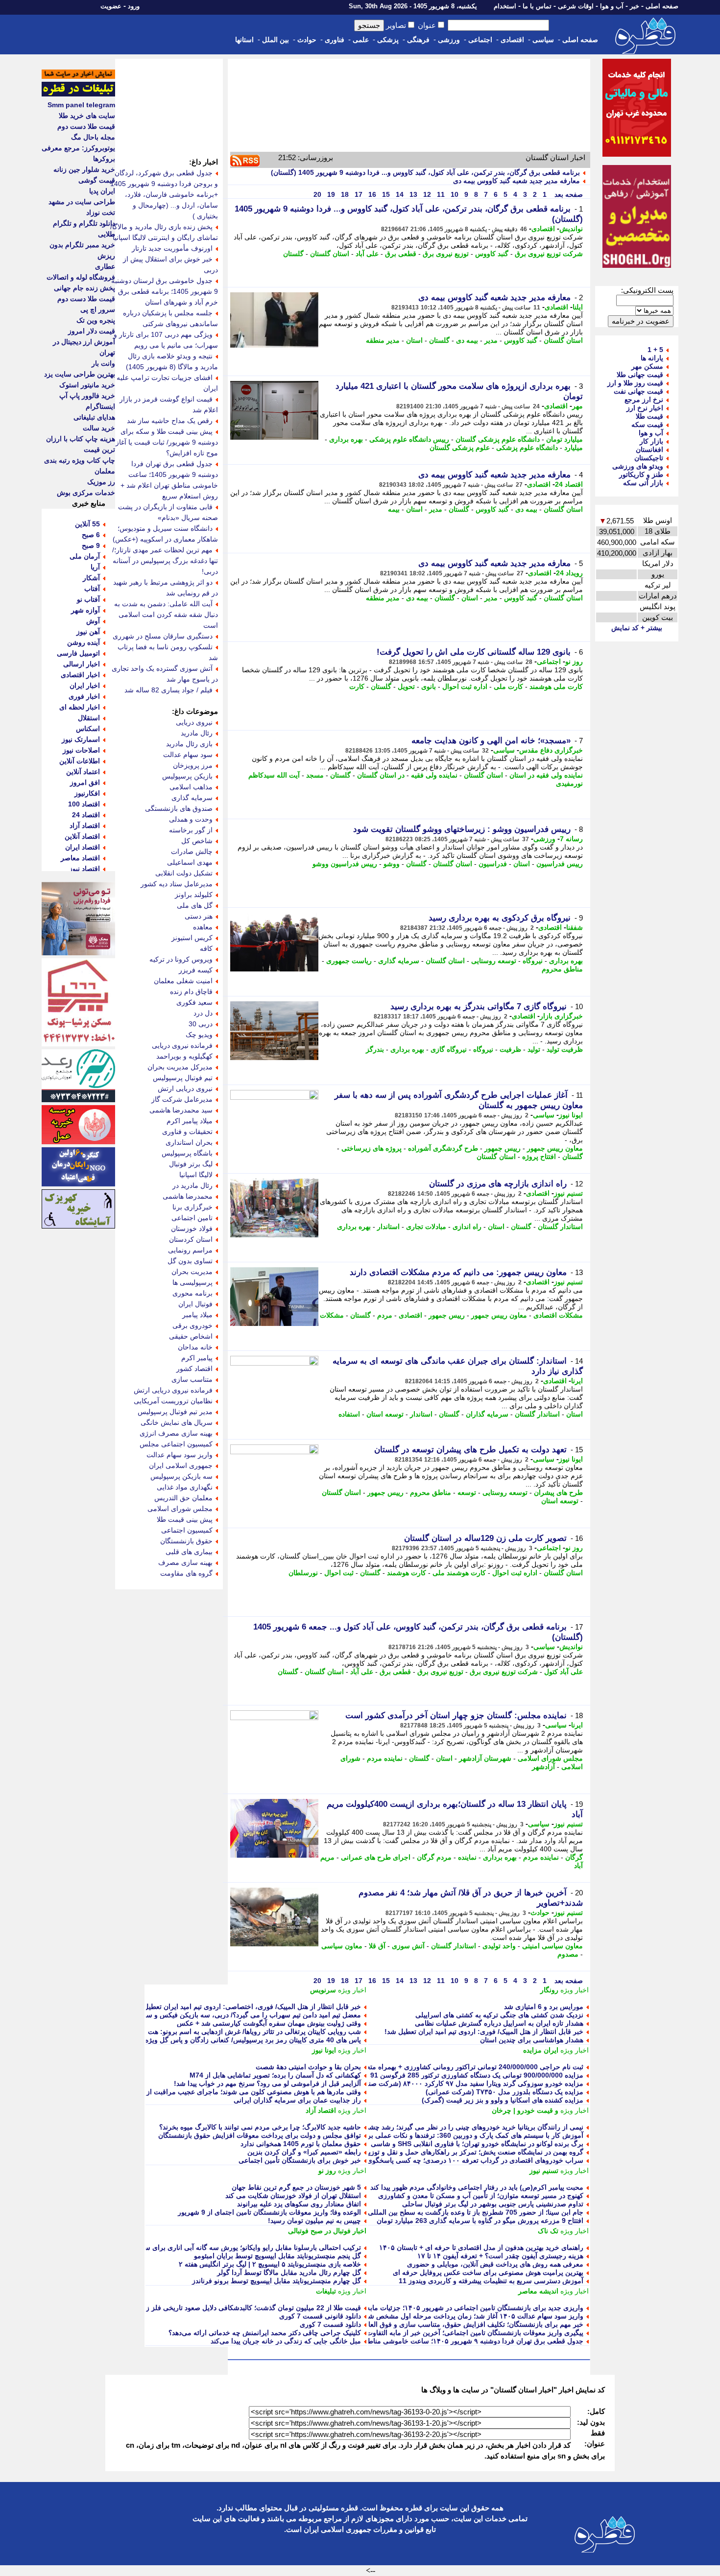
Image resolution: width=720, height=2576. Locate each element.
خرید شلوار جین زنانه (84, 169)
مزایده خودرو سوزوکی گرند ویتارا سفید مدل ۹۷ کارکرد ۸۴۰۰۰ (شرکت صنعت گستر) (461, 2083)
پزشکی (388, 40)
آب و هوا (612, 6)
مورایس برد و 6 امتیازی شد (544, 2007)
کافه (206, 948)
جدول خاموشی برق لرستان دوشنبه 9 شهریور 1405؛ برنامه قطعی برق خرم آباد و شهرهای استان (165, 291)
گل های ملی (195, 905)
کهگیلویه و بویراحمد (184, 1056)
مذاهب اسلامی (191, 787)
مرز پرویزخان (193, 765)
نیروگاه (533, 961)
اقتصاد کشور (194, 1369)
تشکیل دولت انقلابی (184, 873)
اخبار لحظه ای (80, 707)
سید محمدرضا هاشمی (181, 1110)
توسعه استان (385, 1414)
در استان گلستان (381, 775)
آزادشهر (543, 1767)
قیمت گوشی (97, 180)
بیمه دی (467, 340)
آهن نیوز (88, 632)
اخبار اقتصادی (80, 675)
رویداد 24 (569, 573)
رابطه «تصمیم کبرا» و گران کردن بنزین (304, 2152)
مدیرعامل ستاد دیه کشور (177, 884)
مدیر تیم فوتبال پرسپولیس (175, 1412)
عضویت (111, 6)
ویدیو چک (199, 1035)
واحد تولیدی (499, 1946)
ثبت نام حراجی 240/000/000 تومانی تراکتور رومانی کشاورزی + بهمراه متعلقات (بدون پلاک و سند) (441, 2067)
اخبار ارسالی (82, 664)
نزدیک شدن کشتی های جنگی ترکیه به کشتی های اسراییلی (499, 2015)
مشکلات (332, 1315)
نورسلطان (303, 1573)
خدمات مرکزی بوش (86, 493)
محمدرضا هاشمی (188, 1196)
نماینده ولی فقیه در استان (546, 775)
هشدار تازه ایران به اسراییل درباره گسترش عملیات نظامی (499, 2023)
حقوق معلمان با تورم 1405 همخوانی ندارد (301, 2144)
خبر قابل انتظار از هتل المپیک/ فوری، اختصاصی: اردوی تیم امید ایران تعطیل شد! (245, 2007)
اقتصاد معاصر (80, 858)
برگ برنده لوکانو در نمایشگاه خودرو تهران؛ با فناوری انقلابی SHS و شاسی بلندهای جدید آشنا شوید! (442, 2144)
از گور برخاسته (191, 830)
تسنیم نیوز (568, 1193)
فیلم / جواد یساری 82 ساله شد (168, 690)
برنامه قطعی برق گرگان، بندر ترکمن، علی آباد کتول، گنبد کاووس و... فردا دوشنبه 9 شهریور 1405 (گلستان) (425, 172)
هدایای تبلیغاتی (94, 417)
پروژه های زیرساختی (372, 1148)
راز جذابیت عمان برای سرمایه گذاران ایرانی (297, 2100)
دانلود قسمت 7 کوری (330, 2324)
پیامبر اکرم (197, 1358)
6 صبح (91, 535)
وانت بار (103, 363)
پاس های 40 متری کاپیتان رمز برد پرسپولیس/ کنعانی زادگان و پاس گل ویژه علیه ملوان (237, 2040)
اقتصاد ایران (83, 847)
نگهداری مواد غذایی (185, 1487)
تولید (534, 1049)
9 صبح (91, 545)
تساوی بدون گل (190, 1261)
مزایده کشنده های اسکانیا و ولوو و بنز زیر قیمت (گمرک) (503, 2100)
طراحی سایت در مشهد (82, 202)
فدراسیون (493, 864)
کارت (357, 686)
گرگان (574, 1857)
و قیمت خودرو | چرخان (525, 2110)
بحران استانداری (189, 1142)
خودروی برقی (192, 1325)
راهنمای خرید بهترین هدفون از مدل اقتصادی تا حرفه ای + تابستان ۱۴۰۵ (481, 2247)
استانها (244, 40)
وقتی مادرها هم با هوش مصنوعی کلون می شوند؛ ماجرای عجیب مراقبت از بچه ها (244, 2092)
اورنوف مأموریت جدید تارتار (172, 248)
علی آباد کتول (564, 1672)
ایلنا (578, 307)
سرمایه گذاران (487, 1414)
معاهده (203, 927)
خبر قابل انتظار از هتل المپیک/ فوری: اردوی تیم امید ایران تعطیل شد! (484, 2032)
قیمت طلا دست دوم (86, 126)
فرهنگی (418, 40)
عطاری (105, 266)
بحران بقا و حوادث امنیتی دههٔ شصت (308, 2067)
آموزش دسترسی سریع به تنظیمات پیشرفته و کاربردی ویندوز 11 (491, 2281)
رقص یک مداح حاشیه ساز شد (170, 421)
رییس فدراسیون (560, 864)
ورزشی (449, 40)
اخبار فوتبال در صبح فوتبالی (327, 2231)
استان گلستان (330, 254)
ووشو (392, 864)
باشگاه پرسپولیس (187, 1153)
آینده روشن (84, 642)
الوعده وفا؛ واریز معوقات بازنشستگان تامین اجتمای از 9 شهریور (269, 2212)
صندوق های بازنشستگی (179, 808)
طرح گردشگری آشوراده (443, 1148)
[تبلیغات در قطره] (78, 94)
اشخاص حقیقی (191, 1336)
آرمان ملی (85, 556)
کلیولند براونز (194, 895)
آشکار (91, 578)
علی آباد (367, 254)
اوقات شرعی (576, 6)
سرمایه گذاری (399, 961)
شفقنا (575, 927)
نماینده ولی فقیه (434, 775)
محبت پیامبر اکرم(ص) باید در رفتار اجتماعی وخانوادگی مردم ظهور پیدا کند (477, 2187)
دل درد (203, 1013)
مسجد (315, 775)
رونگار (549, 1990)
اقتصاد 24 (569, 484)
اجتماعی (480, 40)
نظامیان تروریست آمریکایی (173, 1401)
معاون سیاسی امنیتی (552, 1946)
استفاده (349, 1414)
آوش (93, 621)
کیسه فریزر (196, 970)
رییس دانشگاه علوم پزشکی (409, 439)
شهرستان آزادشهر (485, 1758)
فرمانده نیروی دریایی (182, 1045)
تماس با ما (537, 6)
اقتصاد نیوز (84, 869)
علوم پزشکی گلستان (460, 448)
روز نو (574, 662)
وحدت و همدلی (191, 819)
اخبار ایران (85, 685)
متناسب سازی (192, 1379)
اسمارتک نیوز (81, 739)
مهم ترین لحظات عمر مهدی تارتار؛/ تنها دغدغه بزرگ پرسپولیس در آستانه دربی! (165, 561)
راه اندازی (467, 1227)
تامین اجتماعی (192, 1218)
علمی (361, 40)
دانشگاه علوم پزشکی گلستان (498, 439)
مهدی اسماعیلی (190, 862)
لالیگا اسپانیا (196, 1175)
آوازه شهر (85, 610)
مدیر (491, 340)
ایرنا (577, 1381)
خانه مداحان (195, 1347)
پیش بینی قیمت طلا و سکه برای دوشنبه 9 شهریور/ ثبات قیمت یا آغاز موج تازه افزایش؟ (167, 442)
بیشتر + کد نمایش (637, 628)
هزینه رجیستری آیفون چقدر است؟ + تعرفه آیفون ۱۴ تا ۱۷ (500, 2256)
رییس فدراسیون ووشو (345, 864)
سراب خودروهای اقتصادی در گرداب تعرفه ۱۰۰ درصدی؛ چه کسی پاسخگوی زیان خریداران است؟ (444, 2160)
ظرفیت (510, 1049)
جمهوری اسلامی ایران (181, 1465)
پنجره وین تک (96, 320)
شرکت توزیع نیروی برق (549, 254)
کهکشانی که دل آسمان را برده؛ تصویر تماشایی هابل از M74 (275, 2075)
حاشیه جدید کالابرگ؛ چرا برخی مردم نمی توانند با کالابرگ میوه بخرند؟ (260, 2127)
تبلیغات (326, 2291)
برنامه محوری (192, 1293)
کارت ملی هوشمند (556, 686)
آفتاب (92, 589)
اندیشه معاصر (538, 2291)
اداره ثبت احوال (465, 686)
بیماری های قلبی (189, 1552)
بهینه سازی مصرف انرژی (176, 1433)
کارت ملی (508, 686)
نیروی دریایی (194, 722)
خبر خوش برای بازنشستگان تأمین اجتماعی (300, 2160)
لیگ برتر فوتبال (191, 1164)
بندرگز (375, 1049)
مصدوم (568, 1954)
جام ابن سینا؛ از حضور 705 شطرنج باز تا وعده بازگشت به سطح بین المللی (476, 2212)
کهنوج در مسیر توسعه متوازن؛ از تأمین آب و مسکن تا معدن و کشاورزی (481, 2196)
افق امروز (85, 782)
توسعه (467, 1492)
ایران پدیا (102, 191)
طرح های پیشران (558, 1492)
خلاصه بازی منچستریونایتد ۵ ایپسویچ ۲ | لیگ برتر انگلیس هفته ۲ (270, 2264)
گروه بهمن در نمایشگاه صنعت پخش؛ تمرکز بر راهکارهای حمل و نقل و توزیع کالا (469, 2152)
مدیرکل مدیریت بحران (180, 1067)
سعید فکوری (194, 1002)
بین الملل (276, 40)
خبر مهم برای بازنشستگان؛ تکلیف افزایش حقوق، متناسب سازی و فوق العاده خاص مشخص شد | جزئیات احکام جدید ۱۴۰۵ (408, 2324)
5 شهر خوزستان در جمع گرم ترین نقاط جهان (296, 2187)
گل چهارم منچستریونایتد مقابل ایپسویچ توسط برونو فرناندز (276, 2281)
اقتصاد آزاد (321, 2110)
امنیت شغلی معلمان (183, 981)
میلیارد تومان (564, 439)
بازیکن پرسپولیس (187, 776)
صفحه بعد (568, 194)
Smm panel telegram (81, 105)
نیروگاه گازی (449, 1049)
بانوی (429, 686)
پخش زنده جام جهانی (84, 288)
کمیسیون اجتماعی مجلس (176, 1444)
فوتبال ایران (195, 1304)
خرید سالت (99, 428)
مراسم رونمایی (190, 1250)
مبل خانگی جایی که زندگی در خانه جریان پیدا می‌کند (286, 2341)
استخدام (505, 6)
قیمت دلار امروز (92, 331)
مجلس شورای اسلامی (550, 1758)
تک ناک (548, 2231)
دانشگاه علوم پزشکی (527, 448)
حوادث (307, 40)
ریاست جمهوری (349, 961)
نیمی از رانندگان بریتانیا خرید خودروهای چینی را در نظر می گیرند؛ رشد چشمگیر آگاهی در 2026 (447, 2127)
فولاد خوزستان (192, 1229)
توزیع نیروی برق (446, 254)
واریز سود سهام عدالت (180, 1455)
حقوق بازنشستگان (186, 1541)
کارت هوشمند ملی (459, 1573)
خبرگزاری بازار (561, 1016)
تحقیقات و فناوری (187, 1132)
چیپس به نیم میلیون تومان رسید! (314, 2221)
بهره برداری (346, 439)
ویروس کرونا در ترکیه (181, 959)
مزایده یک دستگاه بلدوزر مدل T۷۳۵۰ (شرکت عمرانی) (504, 2092)
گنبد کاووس (492, 254)
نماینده (467, 1857)
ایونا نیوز (571, 1115)
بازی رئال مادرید (189, 744)
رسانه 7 (571, 839)
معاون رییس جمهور (555, 1148)
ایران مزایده (541, 2050)
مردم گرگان (434, 1857)
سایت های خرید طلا (87, 116)
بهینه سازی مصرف (185, 1562)
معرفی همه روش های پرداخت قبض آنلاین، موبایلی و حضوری (495, 2264)
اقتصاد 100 (84, 804)
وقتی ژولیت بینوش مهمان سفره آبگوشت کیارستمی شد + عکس (269, 2023)
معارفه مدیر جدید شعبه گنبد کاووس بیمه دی (516, 181)
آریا (95, 567)
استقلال (89, 718)
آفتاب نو (88, 599)
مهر (577, 406)
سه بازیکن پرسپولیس (181, 1476)
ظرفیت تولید (565, 1049)
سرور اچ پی (98, 309)
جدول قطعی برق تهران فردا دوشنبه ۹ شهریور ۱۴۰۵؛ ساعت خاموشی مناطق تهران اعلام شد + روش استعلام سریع (418, 2341)
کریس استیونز (192, 938)
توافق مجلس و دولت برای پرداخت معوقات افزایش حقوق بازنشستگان (260, 2135)
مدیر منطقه (383, 340)
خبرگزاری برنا (192, 1207)
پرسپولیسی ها (192, 1282)
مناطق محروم (562, 969)
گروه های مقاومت (186, 1573)
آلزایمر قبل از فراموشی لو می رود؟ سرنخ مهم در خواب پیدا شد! (267, 2083)
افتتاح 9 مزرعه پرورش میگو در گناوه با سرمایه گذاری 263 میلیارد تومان (480, 2221)
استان (414, 340)
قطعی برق (401, 254)
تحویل (406, 686)
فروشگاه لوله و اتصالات (81, 277)
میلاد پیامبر (197, 1315)
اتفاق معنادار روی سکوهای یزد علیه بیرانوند (299, 2204)
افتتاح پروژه (539, 1157)
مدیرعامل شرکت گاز (182, 1099)
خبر (635, 6)
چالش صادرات (192, 851)
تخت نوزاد (101, 213)
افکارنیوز (87, 793)
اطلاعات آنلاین (80, 761)
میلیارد (574, 448)
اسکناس (88, 729)
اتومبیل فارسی (78, 653)
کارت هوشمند (407, 1573)
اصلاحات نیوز (81, 750)
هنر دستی (199, 916)
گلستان (293, 254)
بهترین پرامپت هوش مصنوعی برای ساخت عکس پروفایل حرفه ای (488, 2272)
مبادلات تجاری (426, 1227)
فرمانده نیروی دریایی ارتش (173, 1390)
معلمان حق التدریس (183, 1498)
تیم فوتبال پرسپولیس (183, 1078)
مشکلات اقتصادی (558, 1315)
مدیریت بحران (192, 1272)
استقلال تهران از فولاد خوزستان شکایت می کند (293, 2196)
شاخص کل (197, 841)
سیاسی (543, 40)
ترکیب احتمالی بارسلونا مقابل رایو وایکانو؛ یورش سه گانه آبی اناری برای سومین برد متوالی (229, 2247)
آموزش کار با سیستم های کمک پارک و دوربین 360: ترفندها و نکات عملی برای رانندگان (459, 2135)
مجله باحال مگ (93, 137)
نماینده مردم (385, 1758)
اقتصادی (512, 40)
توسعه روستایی (494, 961)
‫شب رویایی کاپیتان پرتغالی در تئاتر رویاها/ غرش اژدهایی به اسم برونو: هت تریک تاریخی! (234, 2032)
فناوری (335, 40)
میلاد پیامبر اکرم (190, 1121)
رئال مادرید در (192, 1185)
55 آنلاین (87, 524)
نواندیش (571, 229)
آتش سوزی (408, 1946)
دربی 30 (201, 1024)
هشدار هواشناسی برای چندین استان (532, 2040)
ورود (134, 6)
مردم (385, 1315)
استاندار (388, 1227)
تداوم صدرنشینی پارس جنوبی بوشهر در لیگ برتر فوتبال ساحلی (493, 2204)
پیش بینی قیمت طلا (185, 1519)
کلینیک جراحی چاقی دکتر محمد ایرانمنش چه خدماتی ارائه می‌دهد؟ (265, 2333)
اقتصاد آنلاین (82, 836)
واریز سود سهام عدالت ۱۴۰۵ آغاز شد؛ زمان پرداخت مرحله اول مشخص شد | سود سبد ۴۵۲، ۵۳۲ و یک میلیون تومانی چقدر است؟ (396, 2316)
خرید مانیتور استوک (87, 385)
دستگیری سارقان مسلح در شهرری (163, 636)
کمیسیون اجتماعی (187, 1530)
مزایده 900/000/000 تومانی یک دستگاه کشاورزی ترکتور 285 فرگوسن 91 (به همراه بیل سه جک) (443, 2075)
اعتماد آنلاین (83, 772)
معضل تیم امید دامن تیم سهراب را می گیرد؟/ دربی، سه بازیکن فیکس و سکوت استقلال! (234, 2015)
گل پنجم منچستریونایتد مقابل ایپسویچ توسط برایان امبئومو (277, 2256)
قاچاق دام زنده (191, 992)
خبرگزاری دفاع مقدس (551, 750)
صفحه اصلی (662, 6)
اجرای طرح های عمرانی (376, 1857)
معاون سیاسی (342, 1946)
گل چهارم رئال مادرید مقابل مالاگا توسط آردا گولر (289, 2272)
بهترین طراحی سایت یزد (80, 374)
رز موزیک (101, 482)
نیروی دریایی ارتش (185, 1088)
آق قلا (377, 1946)
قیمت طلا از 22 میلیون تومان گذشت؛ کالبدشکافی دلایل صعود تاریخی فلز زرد (250, 2308)
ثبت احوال (339, 1573)
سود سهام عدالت (188, 755)
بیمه (394, 509)
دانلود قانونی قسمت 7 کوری (320, 2316)
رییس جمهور (503, 1148)
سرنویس (323, 1990)
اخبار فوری (84, 696)
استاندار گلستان (560, 1227)
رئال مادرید (197, 733)
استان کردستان (191, 1239)
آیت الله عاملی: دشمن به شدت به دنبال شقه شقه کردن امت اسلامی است (166, 614)
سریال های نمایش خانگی (177, 1422)
